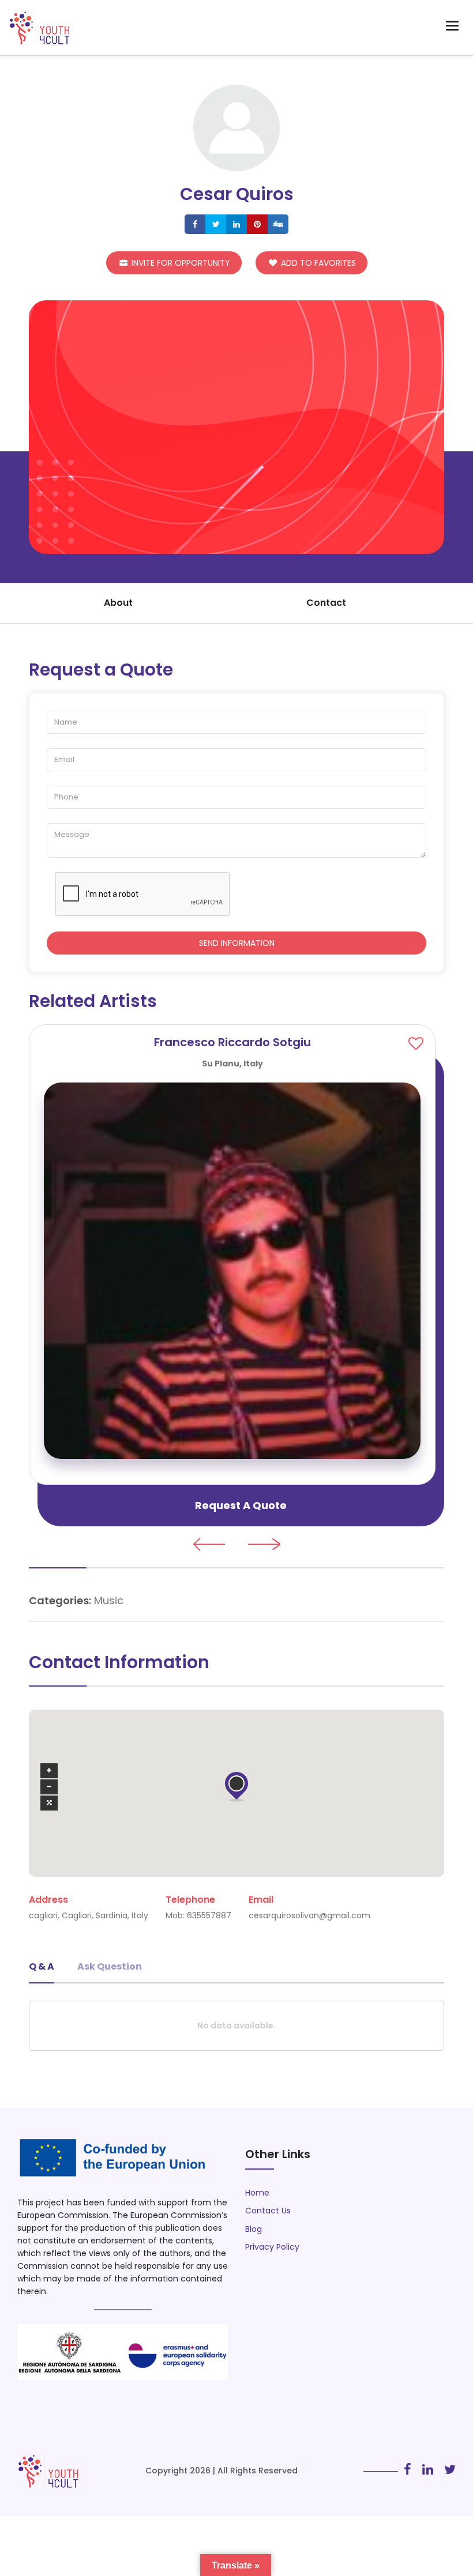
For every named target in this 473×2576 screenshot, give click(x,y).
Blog (254, 2229)
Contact (326, 603)
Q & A (42, 1966)
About (118, 603)
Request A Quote (241, 1505)
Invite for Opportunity (180, 263)
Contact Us (268, 2211)
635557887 (209, 1915)
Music (109, 1600)
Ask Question (110, 1966)
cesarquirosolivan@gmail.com (309, 1915)
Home (257, 2193)
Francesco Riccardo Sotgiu (232, 1042)
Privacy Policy (272, 2247)
